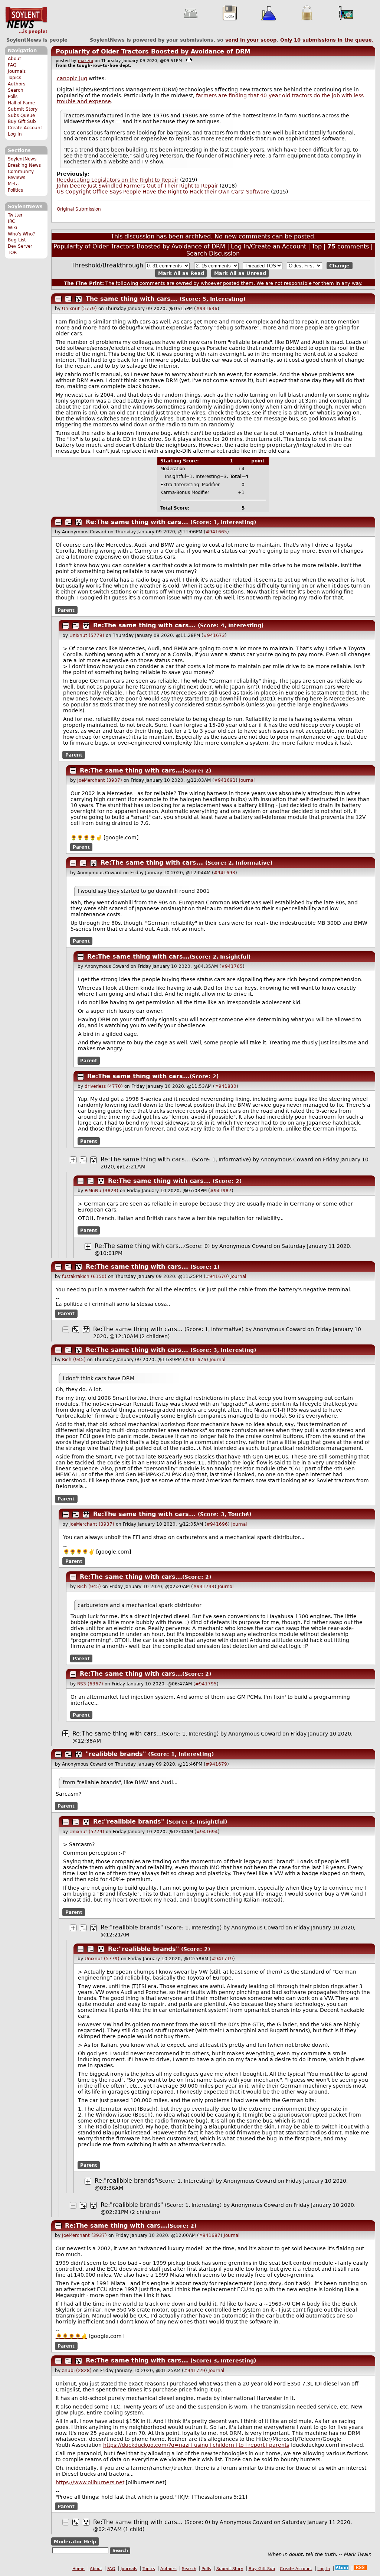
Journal (247, 780)
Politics (15, 190)
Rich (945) (74, 1360)
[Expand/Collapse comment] (58, 299)
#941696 (217, 1524)
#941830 (226, 1086)
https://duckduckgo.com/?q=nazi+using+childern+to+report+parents (196, 2445)
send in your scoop (251, 40)
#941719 (222, 1959)
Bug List (17, 240)
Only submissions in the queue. (327, 40)
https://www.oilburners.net (90, 2482)
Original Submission (79, 209)
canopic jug (72, 78)
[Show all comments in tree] (79, 299)
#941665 (216, 532)
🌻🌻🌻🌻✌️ (86, 837)
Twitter (15, 215)
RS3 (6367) (90, 1684)
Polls (13, 97)
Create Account (25, 128)
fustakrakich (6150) (84, 1276)
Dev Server (20, 246)
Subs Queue (21, 116)
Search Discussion (213, 253)
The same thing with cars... (132, 299)
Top (317, 246)
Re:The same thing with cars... (137, 522)
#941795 (206, 1684)
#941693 (225, 873)
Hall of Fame (21, 103)
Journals (17, 71)
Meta (13, 184)
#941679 (216, 1764)
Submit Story (23, 109)
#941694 (207, 1832)
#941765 (232, 966)
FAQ (12, 65)
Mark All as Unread (240, 273)
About (14, 59)
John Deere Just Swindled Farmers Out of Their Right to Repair (137, 186)
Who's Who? (21, 234)
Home (78, 2569)
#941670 (216, 1276)
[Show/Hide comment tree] (68, 299)
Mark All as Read (181, 273)
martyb (86, 61)
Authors (17, 84)
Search (16, 90)
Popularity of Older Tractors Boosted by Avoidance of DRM (153, 51)
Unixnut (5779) (79, 309)
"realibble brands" (116, 1754)
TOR (12, 253)
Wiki (12, 228)
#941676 (196, 1360)
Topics (14, 78)
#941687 (210, 2235)
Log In (15, 134)
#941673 (214, 635)
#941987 (221, 1191)
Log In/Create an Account (268, 246)
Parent (66, 610)
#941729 (194, 2371)
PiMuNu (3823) (101, 1191)
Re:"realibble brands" (129, 1822)
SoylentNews (26, 20)
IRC (11, 221)
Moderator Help (75, 2542)
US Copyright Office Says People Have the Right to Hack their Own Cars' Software (163, 192)
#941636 (207, 309)
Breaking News (24, 165)
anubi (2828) (77, 2371)
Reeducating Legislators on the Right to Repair (118, 180)
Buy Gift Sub (22, 121)
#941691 (225, 780)
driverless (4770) (104, 1086)
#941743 (204, 1587)
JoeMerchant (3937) (100, 780)
